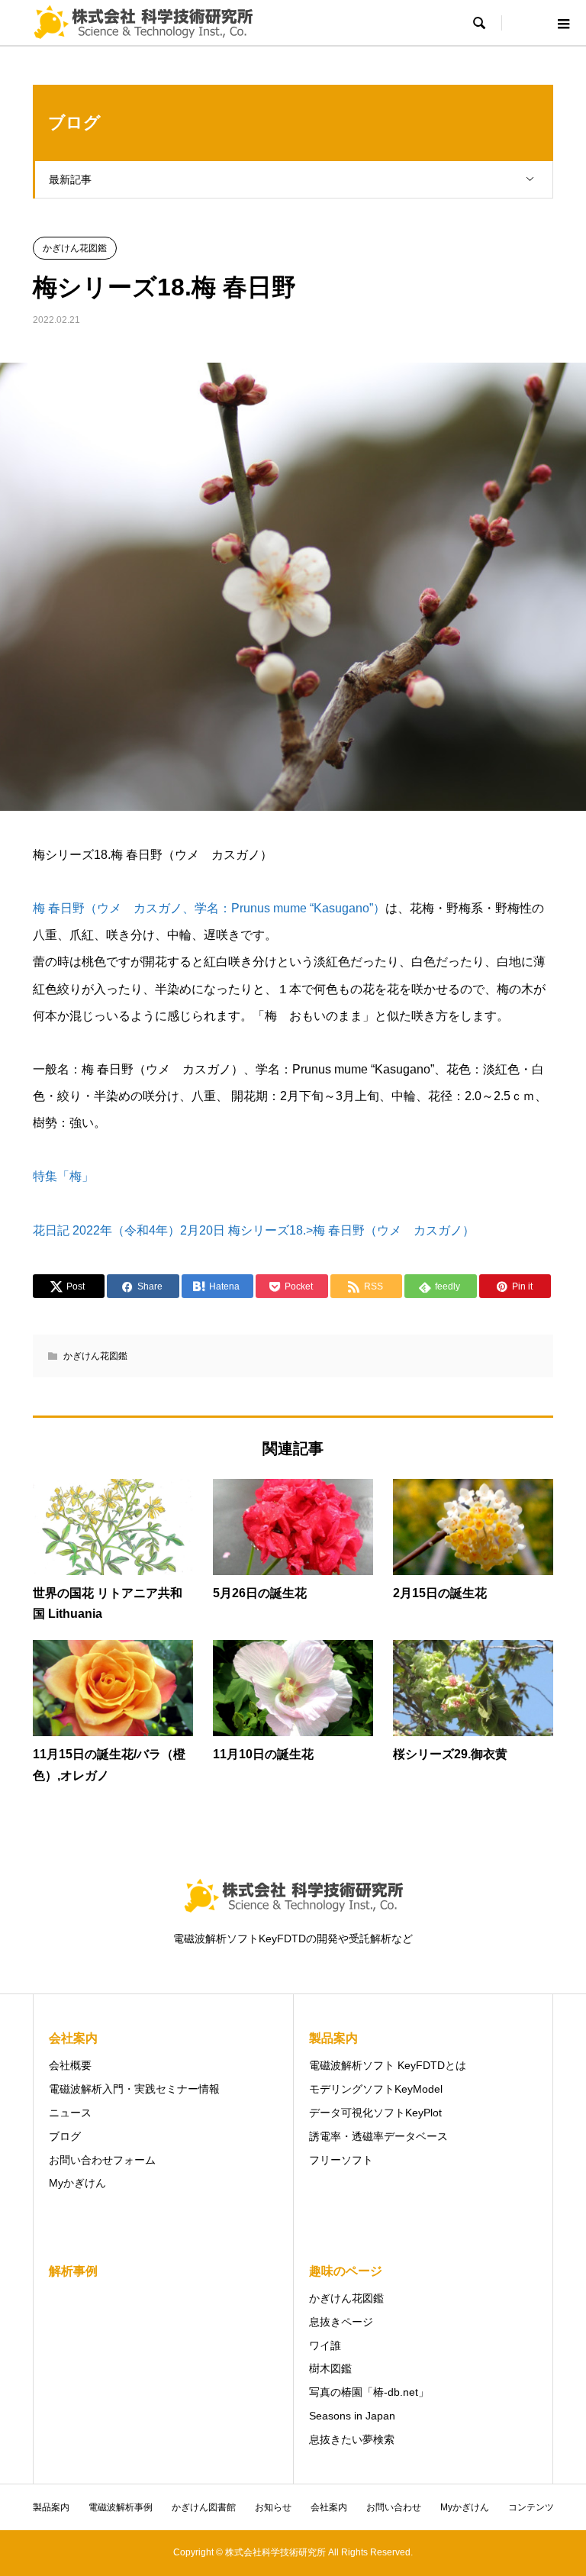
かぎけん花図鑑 (75, 248)
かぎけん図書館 (204, 2507)
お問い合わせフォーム (102, 2160)
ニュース (70, 2113)
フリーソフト (341, 2160)
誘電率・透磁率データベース (378, 2136)
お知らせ (273, 2507)
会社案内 (329, 2507)
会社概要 (70, 2065)
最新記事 (70, 179)
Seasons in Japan (352, 2416)
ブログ (65, 2136)
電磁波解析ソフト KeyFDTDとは (388, 2065)
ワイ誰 (325, 2345)
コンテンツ (531, 2507)
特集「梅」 (63, 1176)
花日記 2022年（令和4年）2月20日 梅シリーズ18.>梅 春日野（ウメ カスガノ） (254, 1230)
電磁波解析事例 (121, 2507)
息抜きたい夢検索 (352, 2439)
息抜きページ (341, 2322)
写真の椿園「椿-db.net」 (369, 2392)
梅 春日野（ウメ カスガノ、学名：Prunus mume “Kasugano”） (209, 908)
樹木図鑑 (330, 2368)
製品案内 (51, 2507)
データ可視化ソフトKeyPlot (375, 2113)
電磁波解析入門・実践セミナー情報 (134, 2089)
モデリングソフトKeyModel (376, 2089)
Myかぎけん (77, 2183)
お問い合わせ (394, 2507)
